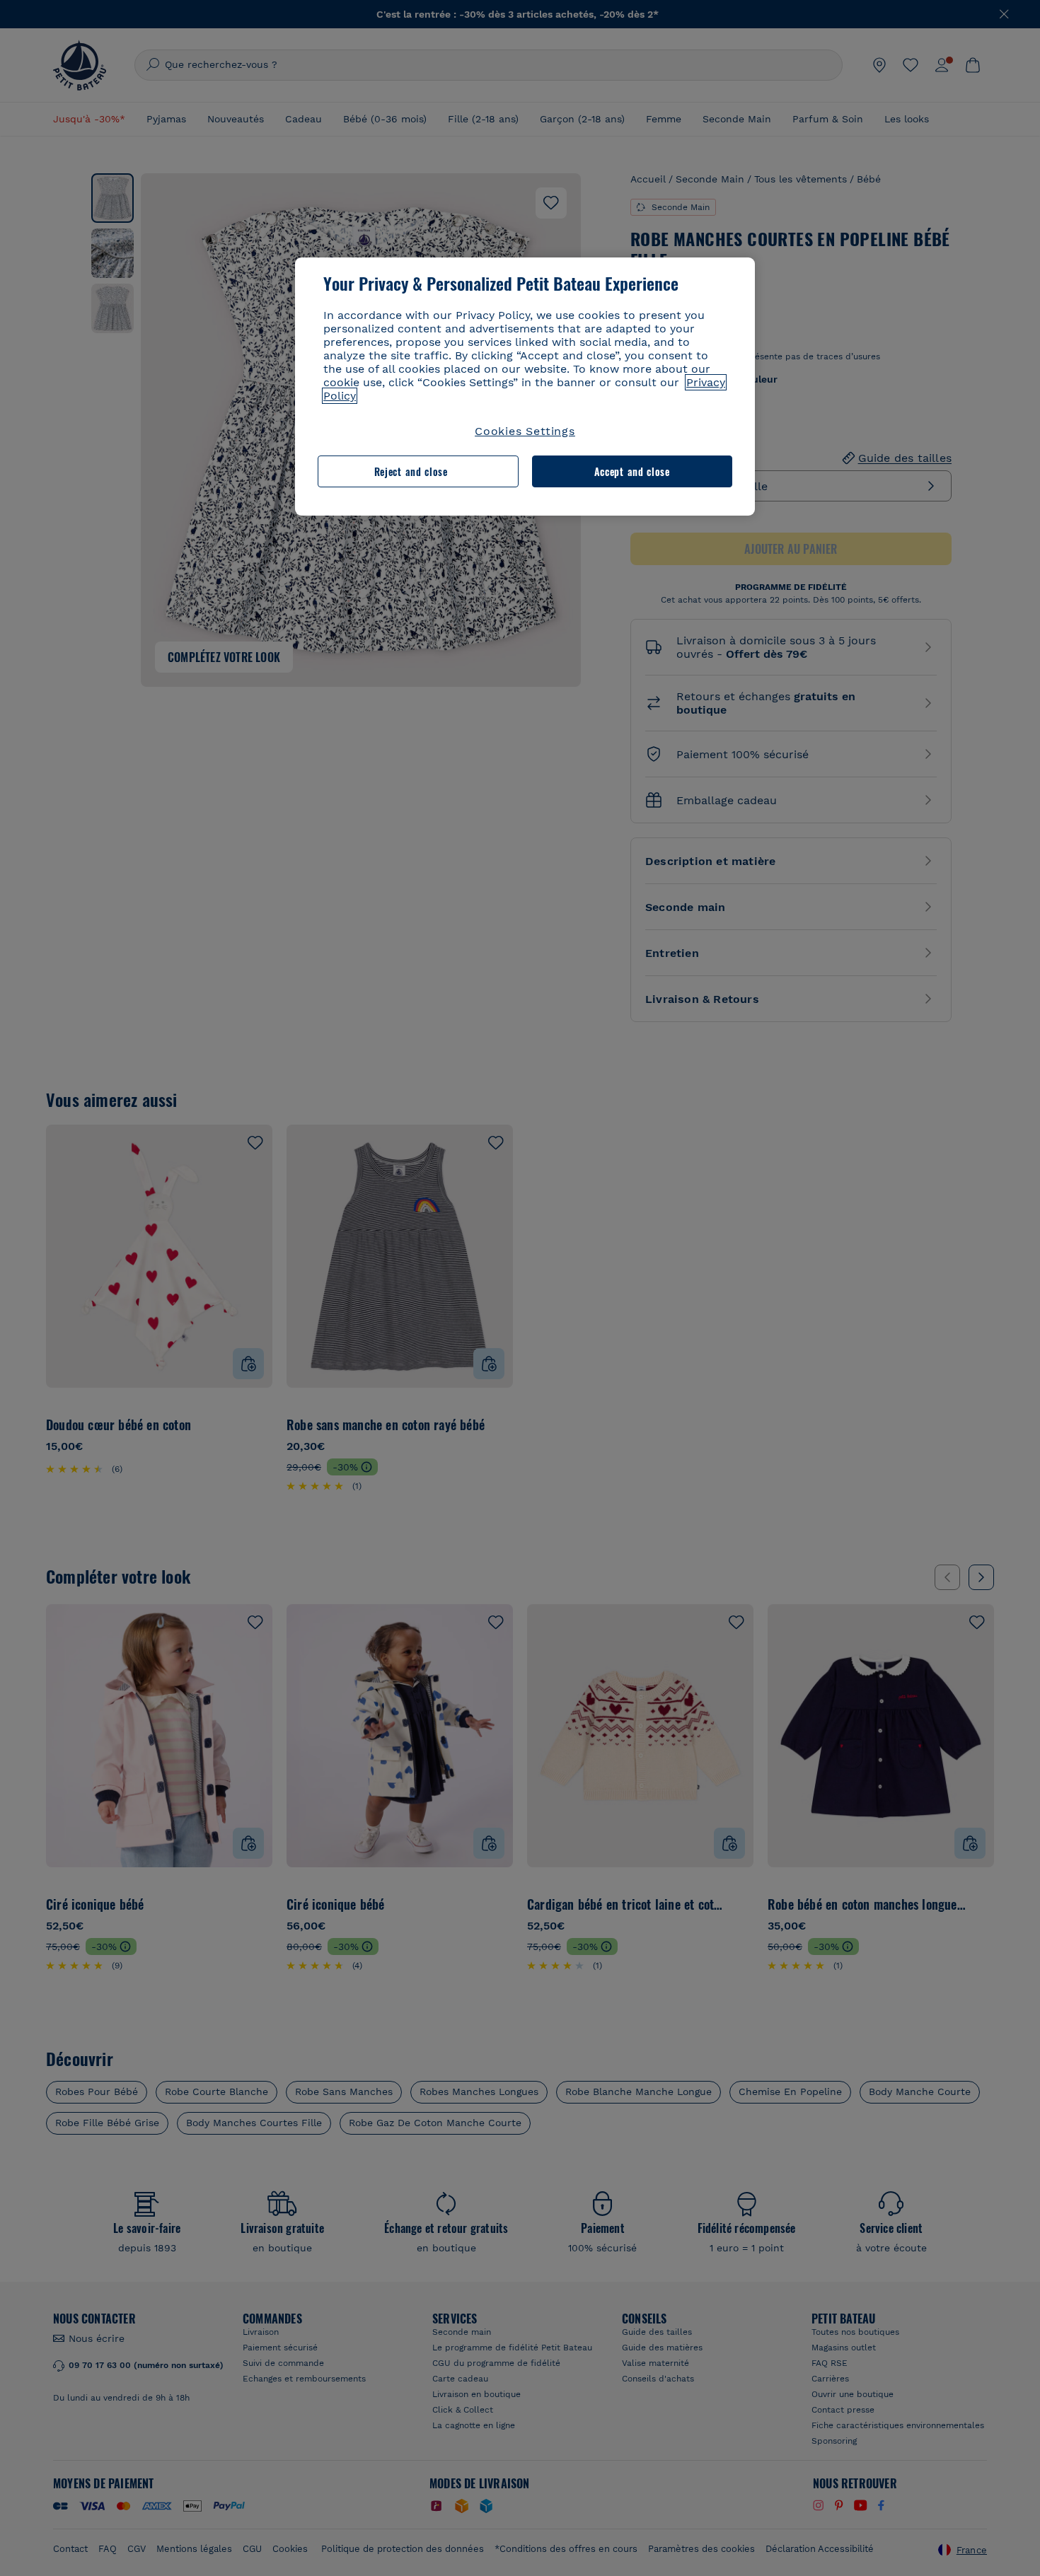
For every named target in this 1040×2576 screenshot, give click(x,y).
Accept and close (632, 471)
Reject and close (411, 471)
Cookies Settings (525, 431)
